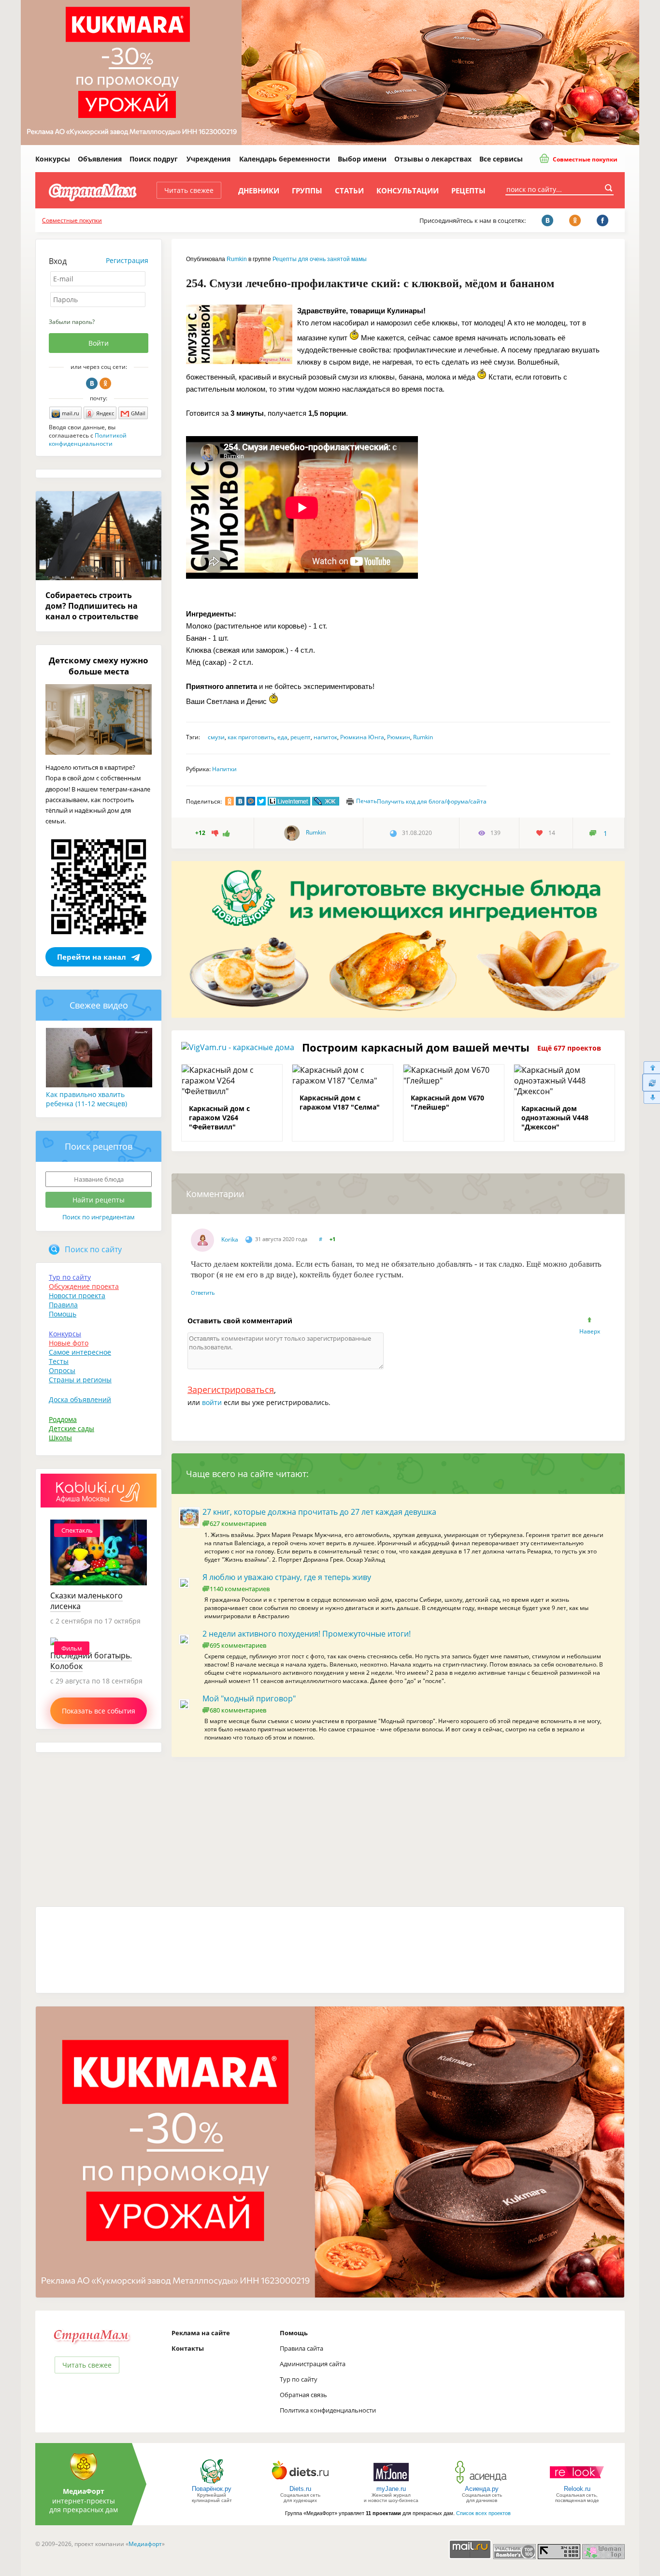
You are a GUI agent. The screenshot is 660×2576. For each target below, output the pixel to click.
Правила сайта (301, 2348)
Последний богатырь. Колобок (91, 1661)
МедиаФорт (84, 2491)
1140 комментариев (240, 1589)
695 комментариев (238, 1645)
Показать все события (99, 1711)
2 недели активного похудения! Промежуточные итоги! (307, 1634)
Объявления (100, 159)
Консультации (408, 190)
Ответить (203, 1293)
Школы (60, 1438)
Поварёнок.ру (212, 2489)
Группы (307, 190)
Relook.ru (577, 2489)
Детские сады (72, 1428)
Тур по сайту (70, 1277)
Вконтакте (92, 383)
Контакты (188, 2348)
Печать (366, 801)
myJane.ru (391, 2489)
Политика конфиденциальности (328, 2410)
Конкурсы (53, 159)
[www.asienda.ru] (482, 2483)
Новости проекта (77, 1295)
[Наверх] (651, 1067)
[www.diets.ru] (300, 2483)
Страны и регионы (80, 1380)
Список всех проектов (483, 2513)
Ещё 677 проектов (569, 1048)
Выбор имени (362, 159)
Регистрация (127, 260)
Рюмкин (399, 737)
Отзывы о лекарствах (433, 159)
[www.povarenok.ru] (212, 2483)
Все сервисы (501, 159)
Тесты (59, 1361)
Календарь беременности (285, 159)
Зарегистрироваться (231, 1390)
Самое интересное (80, 1352)
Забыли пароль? (72, 322)
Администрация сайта (313, 2364)
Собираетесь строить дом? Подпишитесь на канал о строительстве (92, 606)
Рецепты (468, 190)
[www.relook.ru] (577, 2483)
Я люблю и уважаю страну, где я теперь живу (287, 1577)
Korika (230, 1239)
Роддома (63, 1419)
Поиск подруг (154, 159)
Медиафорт (145, 2544)
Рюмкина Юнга (362, 737)
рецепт (301, 737)
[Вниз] (651, 1098)
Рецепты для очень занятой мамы (320, 259)
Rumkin (237, 259)
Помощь (63, 1314)
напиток (325, 737)
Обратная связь (303, 2395)
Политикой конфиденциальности (88, 439)
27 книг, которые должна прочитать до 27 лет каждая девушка (319, 1512)
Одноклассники (105, 383)
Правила (63, 1305)
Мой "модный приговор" (249, 1698)
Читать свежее (189, 190)
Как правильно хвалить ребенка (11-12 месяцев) (86, 1099)
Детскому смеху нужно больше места (99, 666)
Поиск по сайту (93, 1249)
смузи (216, 737)
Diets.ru (300, 2489)
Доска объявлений (80, 1399)
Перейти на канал (92, 957)
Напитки (224, 769)
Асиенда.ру (482, 2489)
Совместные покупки (584, 159)
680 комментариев (238, 1710)
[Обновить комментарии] (651, 1083)
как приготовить (251, 737)
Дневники (259, 190)
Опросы (62, 1370)
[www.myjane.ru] (391, 2483)
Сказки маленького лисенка (86, 1601)
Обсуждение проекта (84, 1286)
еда (282, 737)
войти (212, 1402)
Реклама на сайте (201, 2333)
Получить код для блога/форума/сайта (432, 801)
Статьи (349, 190)
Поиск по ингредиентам (99, 1217)
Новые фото (69, 1343)
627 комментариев (238, 1523)
